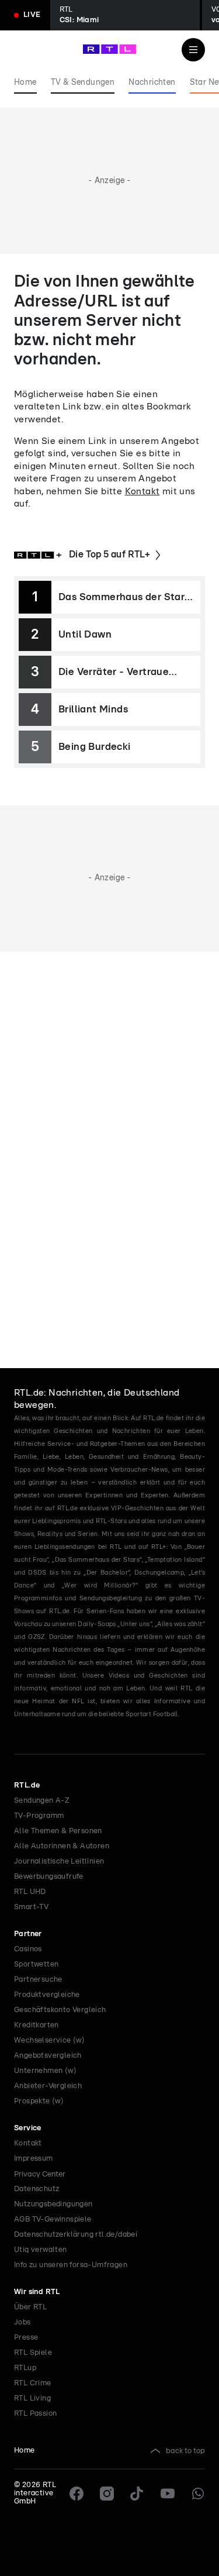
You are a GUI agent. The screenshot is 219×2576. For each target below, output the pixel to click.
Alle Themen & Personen (58, 1831)
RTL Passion (35, 2414)
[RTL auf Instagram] (107, 2494)
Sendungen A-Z (42, 1801)
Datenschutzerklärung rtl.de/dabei (76, 2235)
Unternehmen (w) (45, 2071)
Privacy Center (40, 2174)
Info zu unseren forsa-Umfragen (71, 2265)
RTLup (25, 2368)
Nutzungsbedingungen (53, 2204)
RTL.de (27, 1785)
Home (25, 2451)
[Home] (109, 49)
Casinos (28, 1949)
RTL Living (32, 2398)
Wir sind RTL (37, 2292)
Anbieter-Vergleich (48, 2086)
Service (28, 2128)
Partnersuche (38, 1980)
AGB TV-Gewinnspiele (53, 2219)
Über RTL (30, 2307)
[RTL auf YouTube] (168, 2494)
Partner (28, 1934)
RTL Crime (33, 2383)
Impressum (34, 2159)
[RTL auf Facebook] (77, 2494)
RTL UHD (30, 1892)
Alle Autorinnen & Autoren (62, 1846)
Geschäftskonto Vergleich (60, 2010)
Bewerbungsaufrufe (49, 1877)
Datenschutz (36, 2189)
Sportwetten (36, 1964)
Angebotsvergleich (48, 2056)
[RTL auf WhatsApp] (198, 2494)
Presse (26, 2338)
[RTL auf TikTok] (137, 2494)
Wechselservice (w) (49, 2041)
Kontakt (142, 491)
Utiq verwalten (41, 2250)
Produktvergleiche (47, 1995)
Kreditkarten (36, 2025)
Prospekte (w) (39, 2101)
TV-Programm (39, 1816)
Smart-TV (31, 1907)
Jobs (22, 2322)
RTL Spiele (33, 2353)
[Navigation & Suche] (193, 50)
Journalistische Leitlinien (59, 1862)
